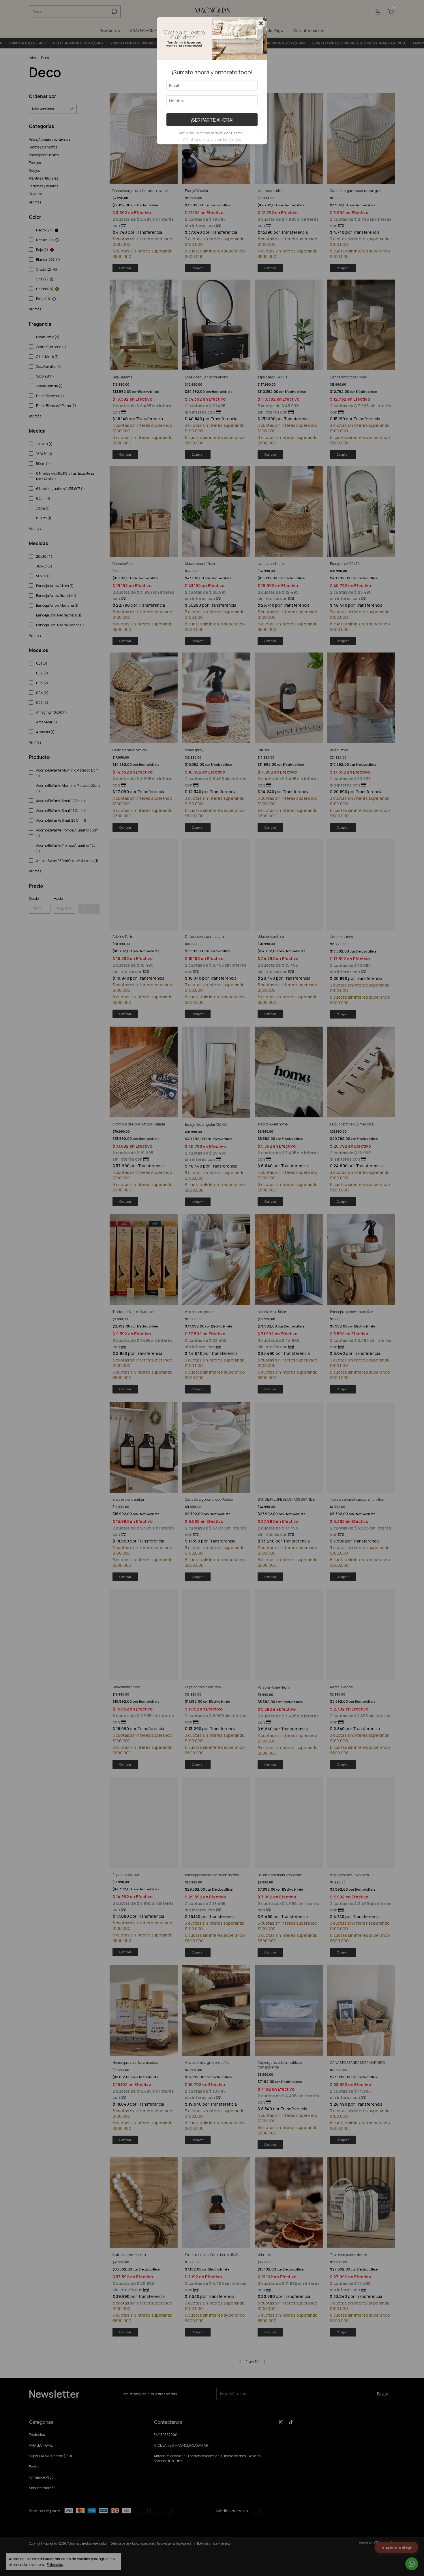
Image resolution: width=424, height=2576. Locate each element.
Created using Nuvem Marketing (212, 139)
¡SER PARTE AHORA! (212, 120)
